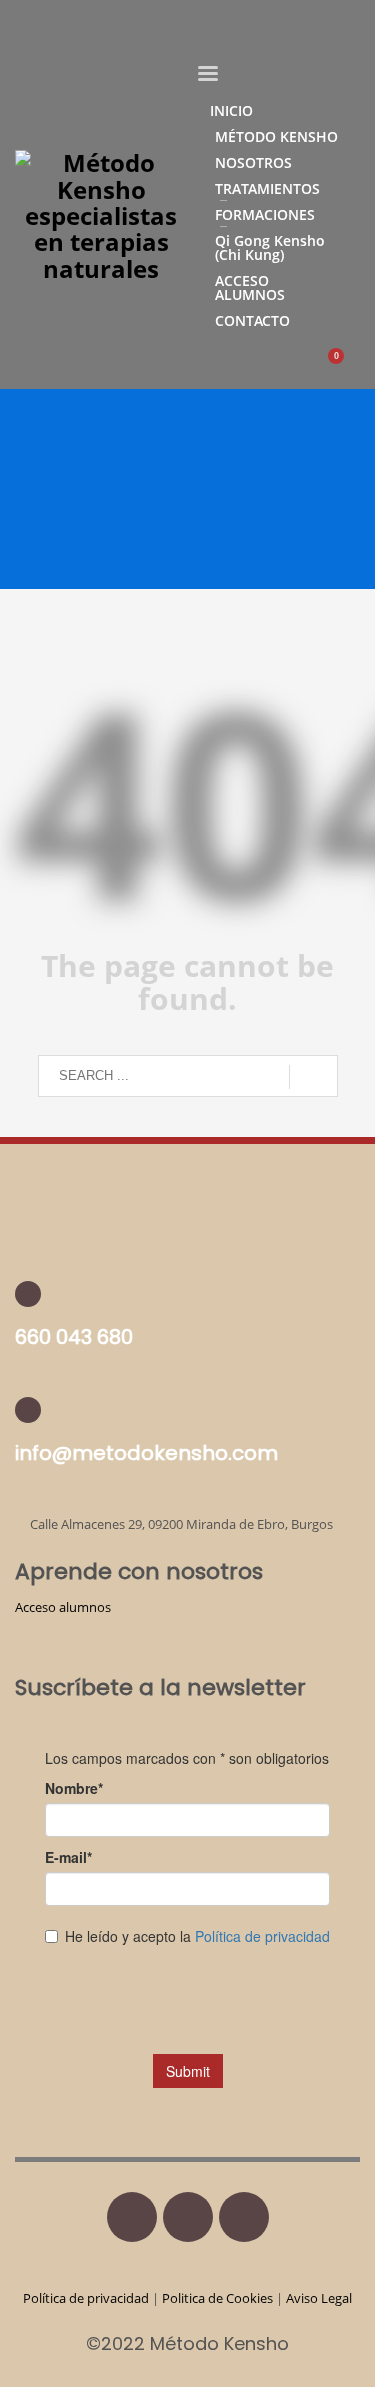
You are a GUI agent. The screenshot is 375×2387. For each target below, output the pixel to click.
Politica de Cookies (217, 2298)
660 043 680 (74, 1337)
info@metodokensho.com (146, 1453)
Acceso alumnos (63, 1607)
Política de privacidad (87, 2298)
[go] (313, 1077)
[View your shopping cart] (345, 366)
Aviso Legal (319, 2298)
